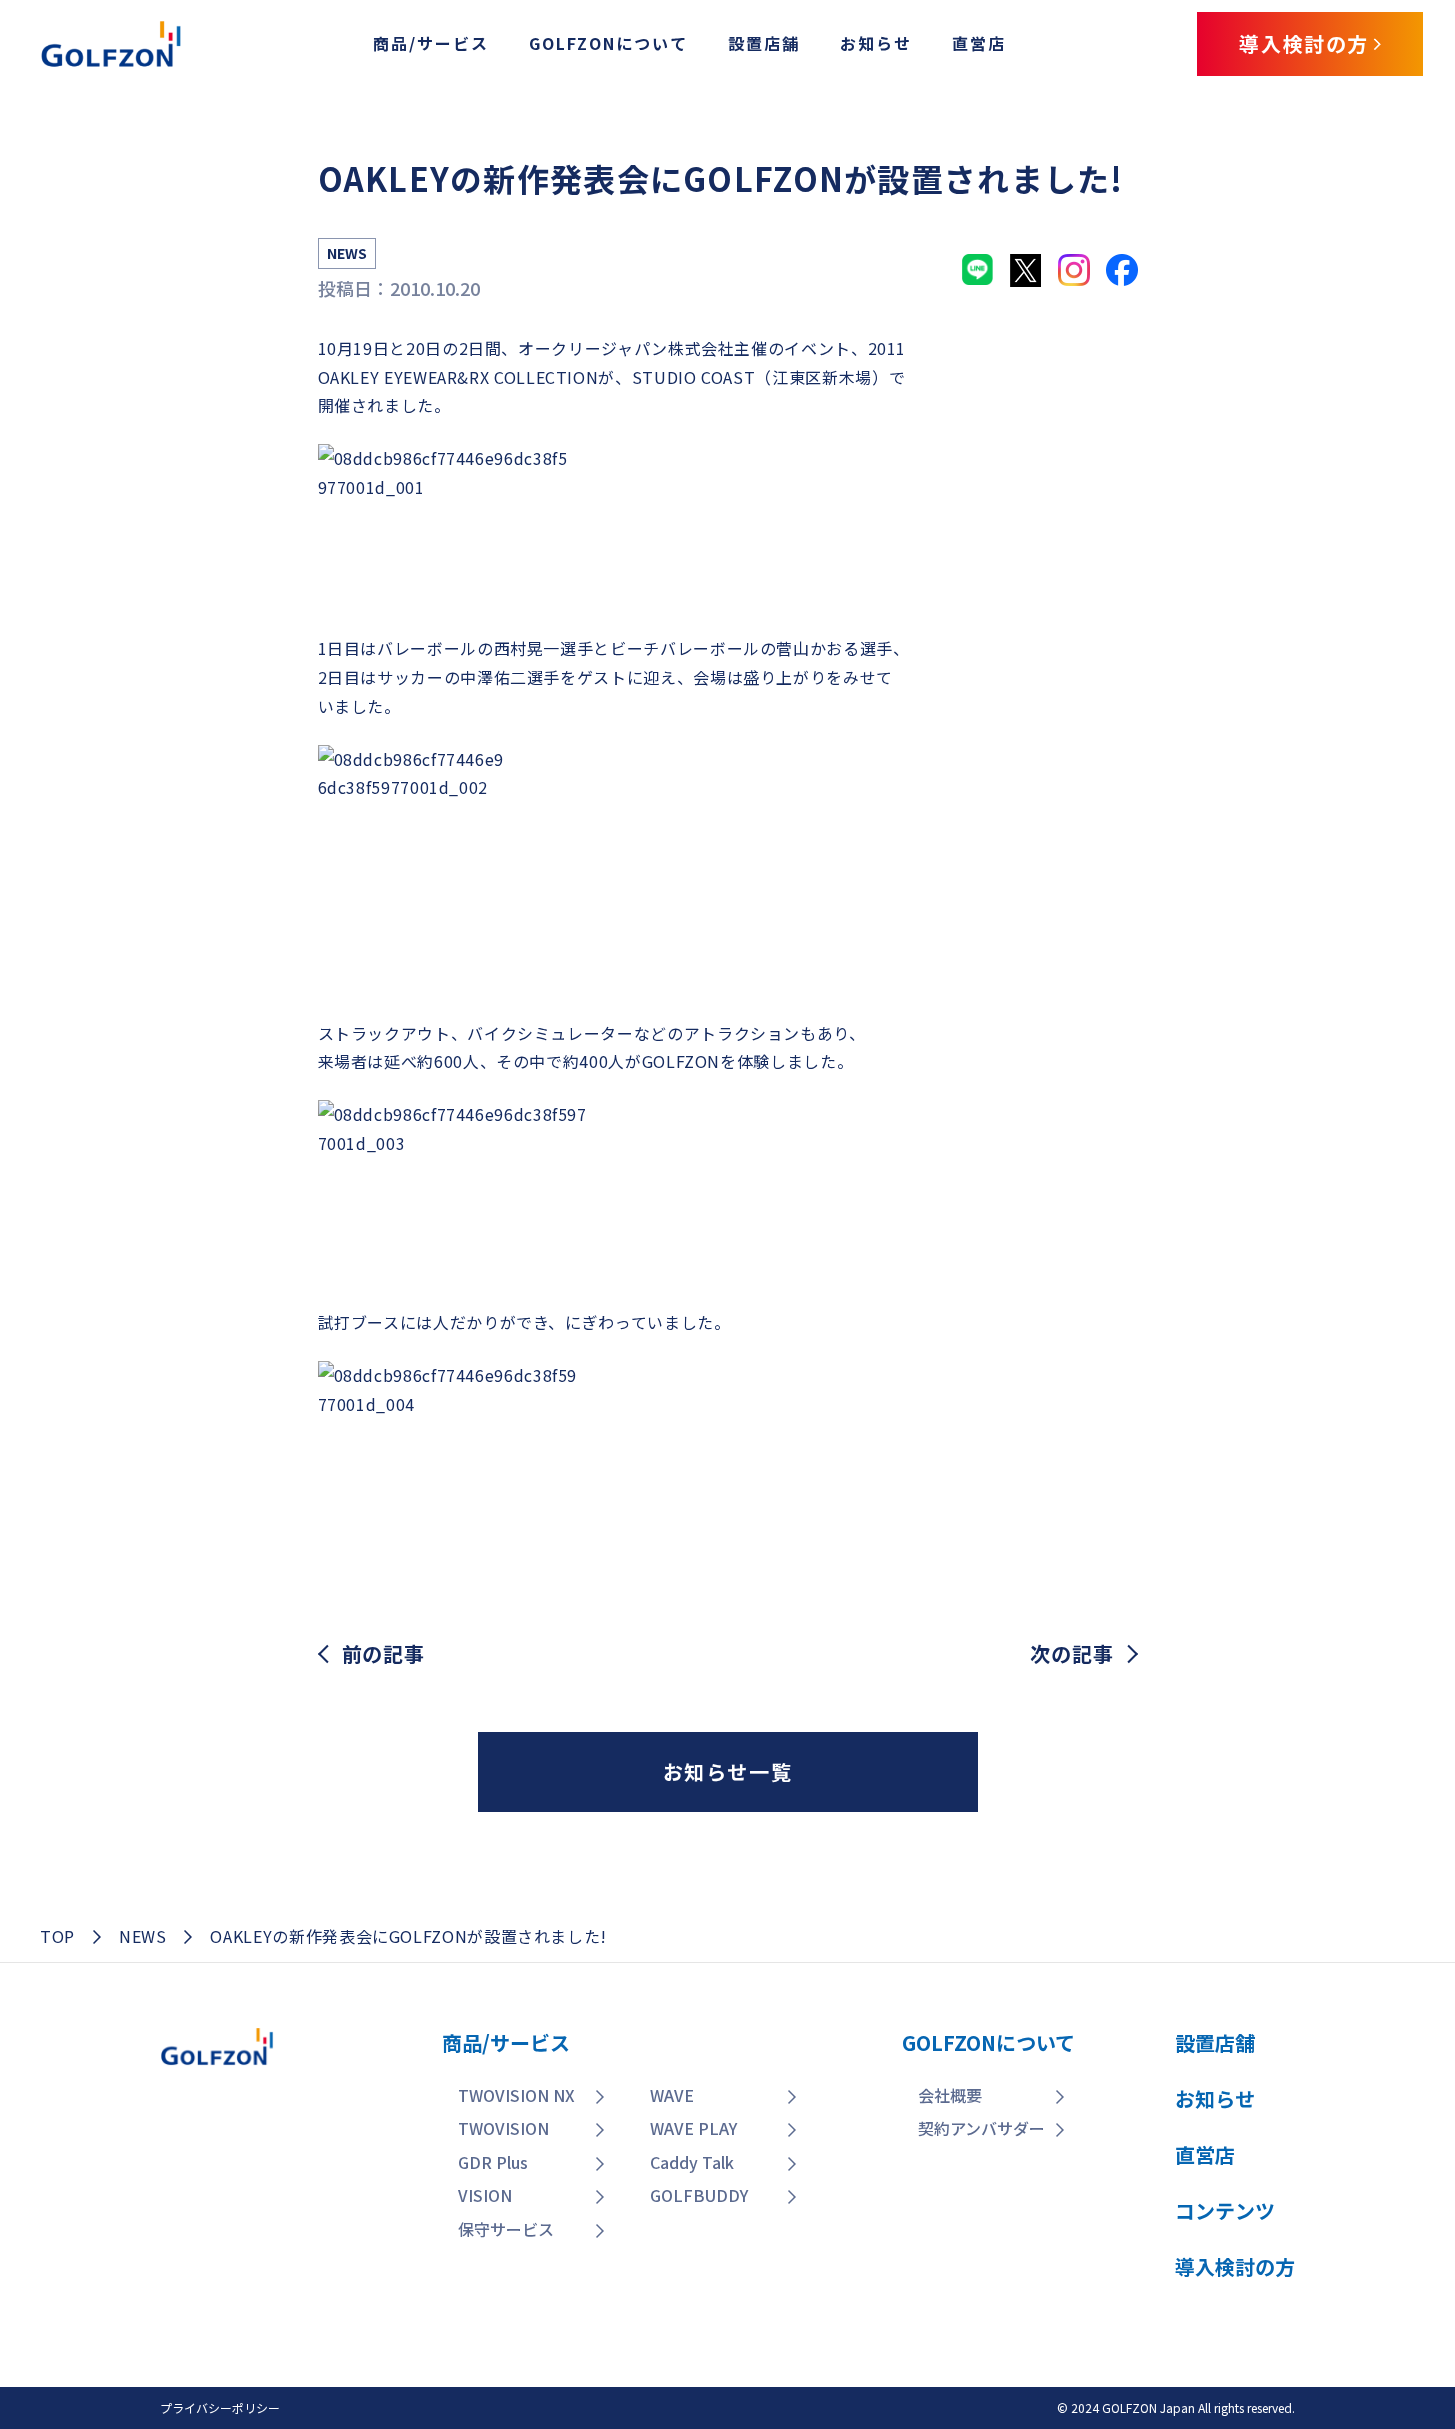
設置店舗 (764, 43)
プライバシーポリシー (220, 2407)
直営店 (979, 43)
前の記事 (383, 1654)
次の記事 (1071, 1654)
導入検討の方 (1313, 2291)
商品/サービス (431, 43)
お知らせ (876, 43)
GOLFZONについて (608, 43)
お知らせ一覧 (728, 1771)
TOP (57, 1936)
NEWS (143, 1936)
